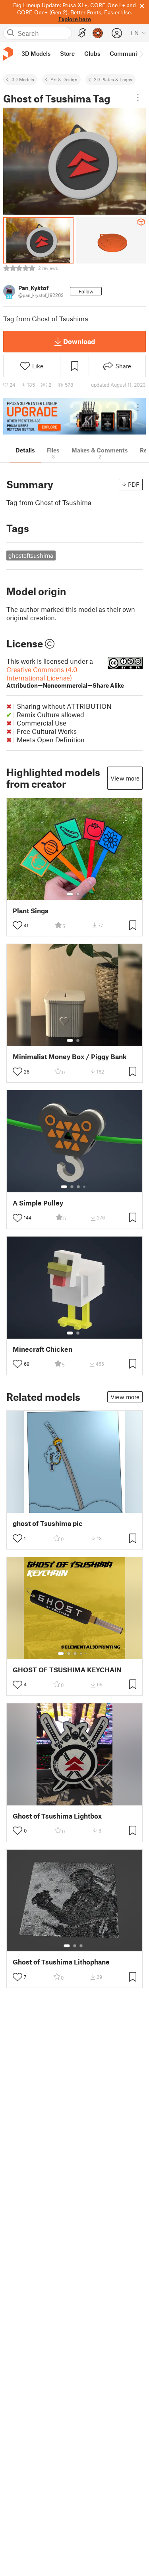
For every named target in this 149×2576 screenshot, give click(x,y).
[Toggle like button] (17, 925)
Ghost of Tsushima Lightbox (57, 1816)
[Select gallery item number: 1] (70, 894)
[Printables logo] (8, 54)
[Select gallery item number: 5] (87, 1654)
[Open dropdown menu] (138, 98)
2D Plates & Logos (113, 79)
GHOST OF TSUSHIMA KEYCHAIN (67, 1670)
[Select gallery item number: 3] (78, 1187)
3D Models (23, 79)
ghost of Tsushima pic (48, 1523)
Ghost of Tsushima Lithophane (61, 1962)
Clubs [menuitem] (92, 53)
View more (125, 778)
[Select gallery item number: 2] (78, 894)
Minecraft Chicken (43, 1349)
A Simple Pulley (38, 1203)
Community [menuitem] (126, 53)
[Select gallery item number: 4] (85, 1187)
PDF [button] (134, 484)
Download (79, 341)
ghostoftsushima (31, 555)
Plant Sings (31, 911)
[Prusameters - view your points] (98, 33)
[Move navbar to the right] (141, 54)
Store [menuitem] (67, 53)
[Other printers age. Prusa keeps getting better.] (74, 416)
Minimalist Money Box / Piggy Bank (70, 1057)
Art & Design (64, 79)
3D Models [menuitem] (36, 53)
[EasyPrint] (82, 33)
